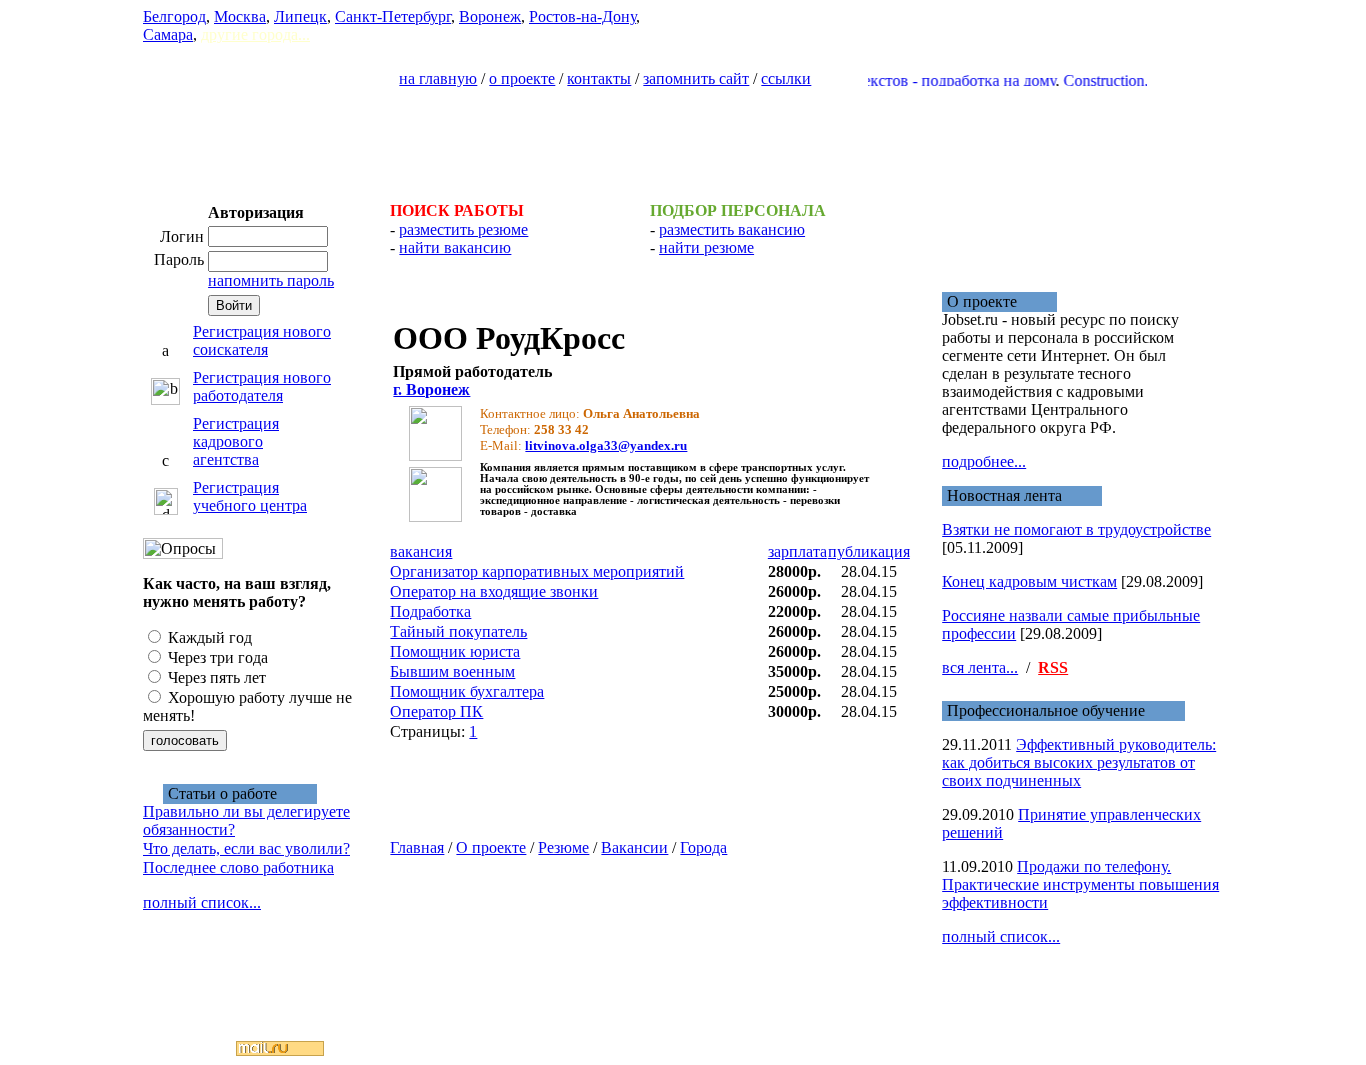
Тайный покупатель (458, 631)
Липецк (300, 16)
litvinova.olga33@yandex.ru (606, 445)
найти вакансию (455, 247)
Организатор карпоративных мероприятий (537, 571)
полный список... (202, 902)
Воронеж (490, 16)
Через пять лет (215, 677)
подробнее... (984, 461)
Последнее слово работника (238, 867)
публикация (869, 551)
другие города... (255, 34)
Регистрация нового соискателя (262, 340)
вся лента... (980, 667)
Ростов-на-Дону (582, 16)
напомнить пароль (271, 280)
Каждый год (208, 637)
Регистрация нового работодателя (262, 386)
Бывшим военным (452, 671)
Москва (240, 16)
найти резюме (706, 247)
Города (703, 847)
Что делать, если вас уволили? (246, 848)
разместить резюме (463, 229)
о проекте (522, 78)
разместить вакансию (732, 229)
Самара (168, 34)
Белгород (174, 16)
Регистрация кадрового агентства (236, 441)
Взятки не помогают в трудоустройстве (1076, 529)
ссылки (786, 78)
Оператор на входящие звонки (494, 591)
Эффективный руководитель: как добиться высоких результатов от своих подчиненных (1079, 762)
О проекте (491, 847)
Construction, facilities (1117, 80)
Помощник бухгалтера (467, 691)
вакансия (421, 551)
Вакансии (634, 847)
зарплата (797, 551)
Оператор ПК (436, 711)
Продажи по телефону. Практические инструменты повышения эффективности (1080, 884)
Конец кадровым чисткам (1029, 581)
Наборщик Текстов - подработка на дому (900, 80)
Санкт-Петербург (393, 16)
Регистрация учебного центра (250, 496)
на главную (438, 78)
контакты (599, 78)
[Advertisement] (683, 136)
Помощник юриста (455, 651)
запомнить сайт (696, 78)
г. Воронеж (431, 389)
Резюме (563, 847)
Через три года (216, 657)
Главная (417, 847)
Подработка (430, 611)
